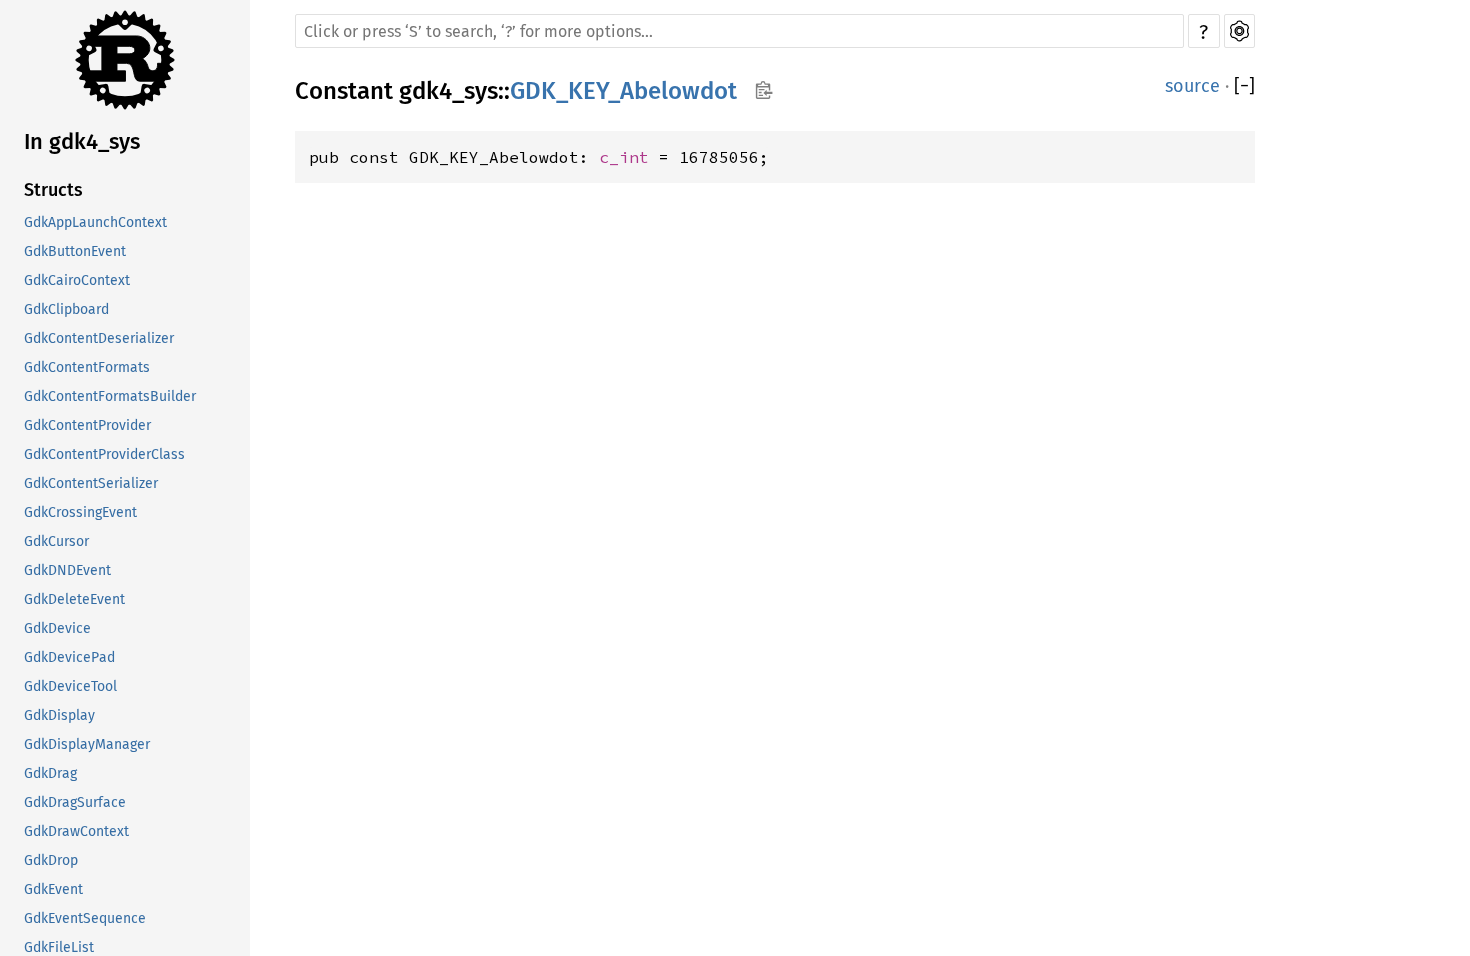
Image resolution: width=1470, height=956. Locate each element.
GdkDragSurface (75, 802)
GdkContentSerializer (91, 483)
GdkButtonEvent (75, 251)
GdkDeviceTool (70, 686)
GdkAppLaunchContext (95, 222)
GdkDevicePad (69, 657)
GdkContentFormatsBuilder (110, 396)
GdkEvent (53, 889)
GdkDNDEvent (67, 570)
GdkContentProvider (87, 425)
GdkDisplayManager (87, 744)
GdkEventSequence (85, 918)
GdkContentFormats (87, 367)
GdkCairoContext (77, 280)
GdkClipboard (66, 309)
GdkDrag (50, 773)
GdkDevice (57, 628)
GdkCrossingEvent (80, 512)
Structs (53, 190)
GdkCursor (56, 541)
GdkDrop (51, 860)
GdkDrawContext (76, 831)
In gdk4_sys (82, 141)
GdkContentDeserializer (99, 338)
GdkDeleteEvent (74, 599)
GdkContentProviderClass (104, 454)
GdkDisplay (59, 715)
